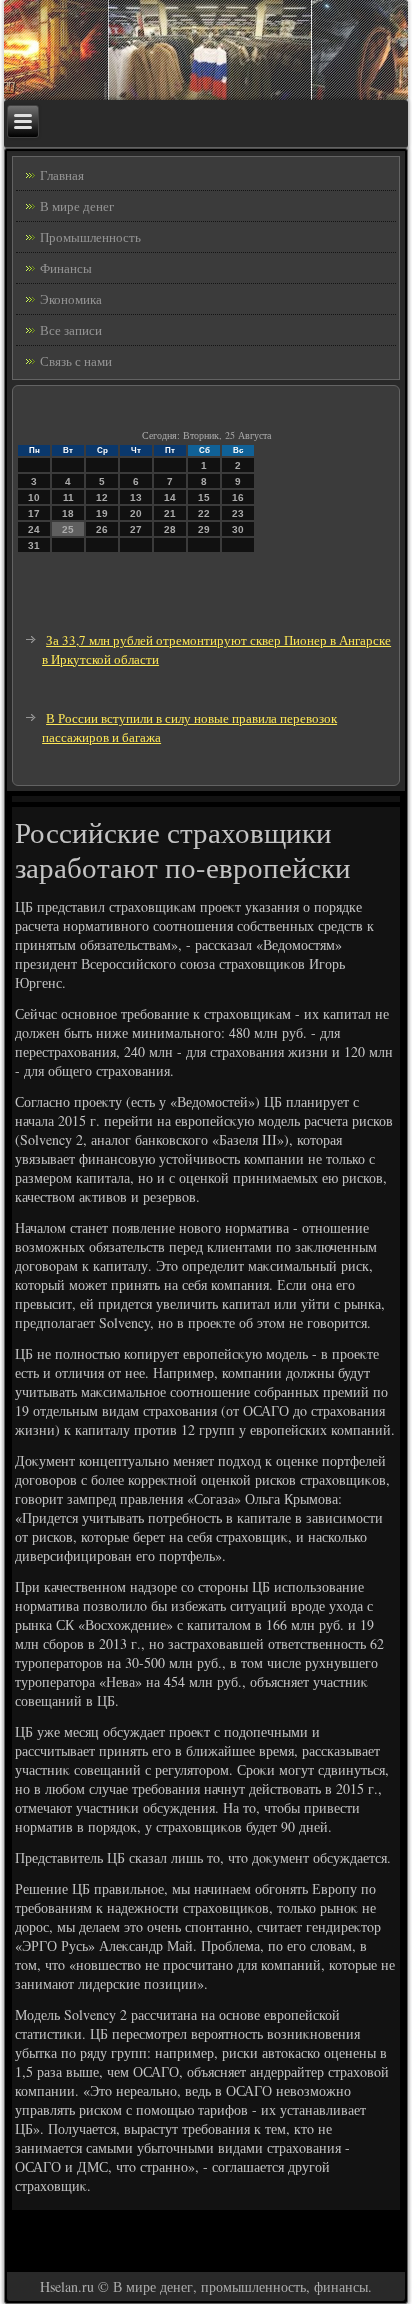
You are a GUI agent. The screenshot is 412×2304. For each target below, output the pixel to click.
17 (34, 513)
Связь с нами (76, 361)
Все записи (71, 330)
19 (102, 513)
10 (34, 497)
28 (170, 529)
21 (170, 513)
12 (102, 497)
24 (34, 529)
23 (238, 513)
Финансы (66, 268)
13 (136, 497)
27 (136, 529)
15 (204, 497)
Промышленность (90, 237)
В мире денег (77, 206)
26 (102, 529)
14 (170, 497)
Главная (62, 175)
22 (204, 513)
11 (68, 497)
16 (238, 497)
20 (136, 513)
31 (34, 545)
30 (238, 529)
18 (68, 513)
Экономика (71, 299)
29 (204, 529)
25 (68, 529)
